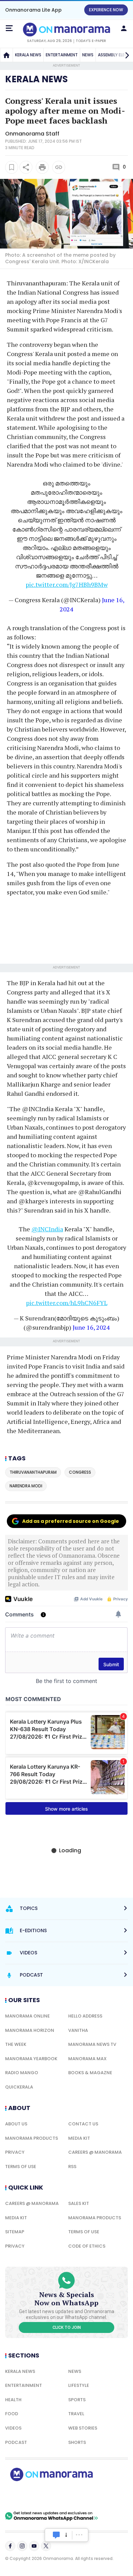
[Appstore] (75, 2496)
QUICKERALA (19, 2087)
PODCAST (16, 2442)
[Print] (42, 167)
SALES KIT (79, 2203)
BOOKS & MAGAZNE (90, 2073)
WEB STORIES (83, 2428)
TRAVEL (76, 2414)
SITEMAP (15, 2232)
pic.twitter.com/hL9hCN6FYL (67, 1303)
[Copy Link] (59, 167)
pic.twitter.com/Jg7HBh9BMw (67, 584)
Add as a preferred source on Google (71, 1521)
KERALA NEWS (28, 55)
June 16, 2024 (91, 1327)
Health (13, 2400)
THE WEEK (16, 2044)
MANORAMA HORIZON (30, 2030)
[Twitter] (46, 2546)
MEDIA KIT (79, 2138)
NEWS (88, 55)
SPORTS (77, 2400)
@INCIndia (47, 1229)
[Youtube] (34, 2546)
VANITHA (78, 2030)
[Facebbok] (10, 2546)
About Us (16, 2124)
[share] (26, 167)
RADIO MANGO (22, 2073)
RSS (72, 2167)
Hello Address (85, 2016)
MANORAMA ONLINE (27, 2016)
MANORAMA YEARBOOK (31, 2059)
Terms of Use (21, 2167)
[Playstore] (27, 2496)
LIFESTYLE (79, 2385)
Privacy (15, 2152)
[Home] (6, 55)
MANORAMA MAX (87, 2059)
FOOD (12, 2414)
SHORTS (77, 2442)
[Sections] (9, 28)
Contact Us (83, 2124)
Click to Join (67, 2327)
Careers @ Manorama (95, 2152)
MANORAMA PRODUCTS (32, 2138)
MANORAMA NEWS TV (92, 2044)
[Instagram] (22, 2546)
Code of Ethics (87, 2246)
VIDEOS (13, 2428)
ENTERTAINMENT (62, 55)
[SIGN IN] (124, 28)
